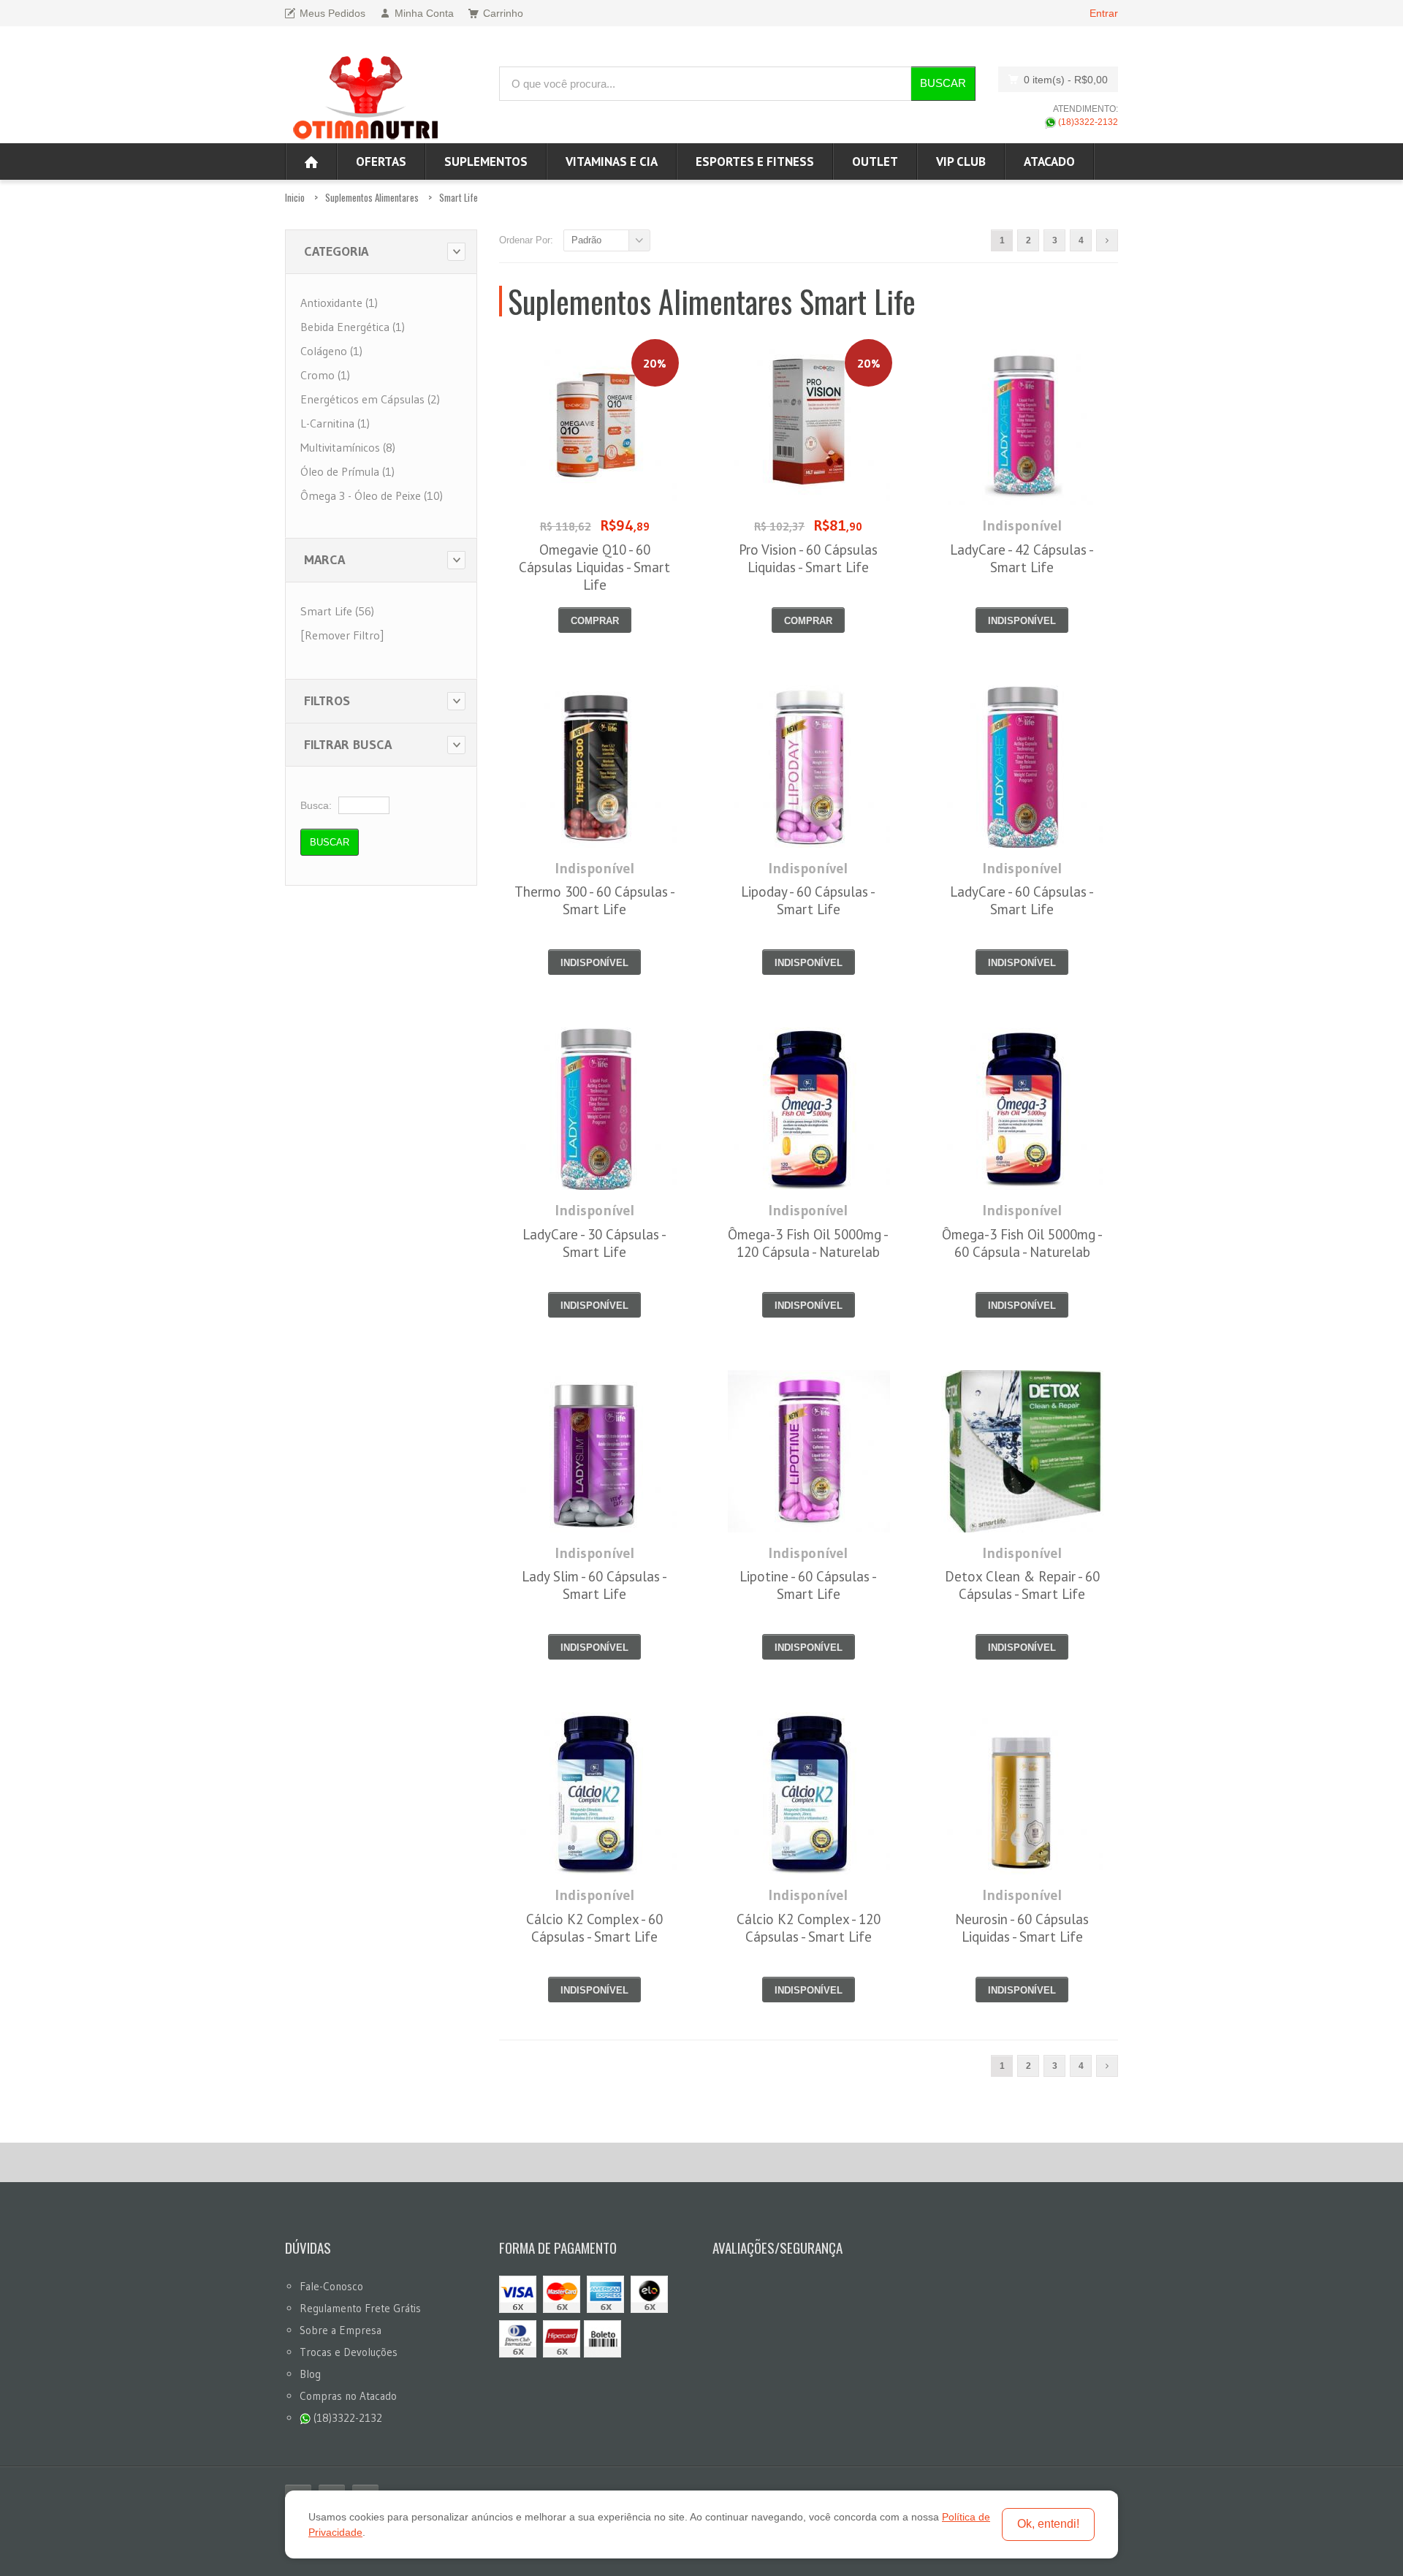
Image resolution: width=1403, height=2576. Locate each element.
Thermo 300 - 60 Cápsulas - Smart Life (595, 900)
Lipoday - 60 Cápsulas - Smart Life (808, 900)
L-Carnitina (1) (335, 423)
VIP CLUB (961, 162)
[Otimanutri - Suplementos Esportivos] (365, 96)
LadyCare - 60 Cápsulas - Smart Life (1022, 900)
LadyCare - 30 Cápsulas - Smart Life (594, 1243)
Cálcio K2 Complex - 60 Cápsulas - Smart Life (594, 1928)
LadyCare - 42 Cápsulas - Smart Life (1022, 558)
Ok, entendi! (1048, 2524)
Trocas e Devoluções (349, 2352)
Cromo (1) (325, 375)
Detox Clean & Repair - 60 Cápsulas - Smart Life (1022, 1585)
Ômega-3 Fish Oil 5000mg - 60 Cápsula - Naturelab (1022, 1243)
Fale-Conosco (331, 2286)
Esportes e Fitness (755, 162)
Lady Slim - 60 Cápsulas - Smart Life (594, 1585)
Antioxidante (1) (339, 303)
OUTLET (875, 162)
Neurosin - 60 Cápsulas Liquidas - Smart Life (1022, 1928)
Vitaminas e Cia (612, 162)
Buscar (943, 83)
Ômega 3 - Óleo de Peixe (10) (372, 495)
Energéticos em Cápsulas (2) (370, 399)
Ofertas (381, 162)
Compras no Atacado (348, 2396)
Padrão (586, 240)
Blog (310, 2374)
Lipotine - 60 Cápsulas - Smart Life (808, 1585)
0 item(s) (1066, 80)
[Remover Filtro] (342, 635)
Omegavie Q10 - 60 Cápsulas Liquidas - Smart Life (594, 567)
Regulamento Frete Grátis (360, 2308)
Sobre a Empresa (341, 2330)
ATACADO (1049, 162)
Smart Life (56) (337, 611)
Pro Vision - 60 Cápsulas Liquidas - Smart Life (808, 558)
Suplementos (486, 162)
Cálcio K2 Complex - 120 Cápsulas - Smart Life (809, 1928)
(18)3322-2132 (1087, 122)
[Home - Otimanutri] (311, 162)
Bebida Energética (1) (353, 327)
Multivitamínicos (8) (348, 447)
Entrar (1104, 13)
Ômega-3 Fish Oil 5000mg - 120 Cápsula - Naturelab (808, 1243)
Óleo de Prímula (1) (347, 471)
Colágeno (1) (331, 351)
